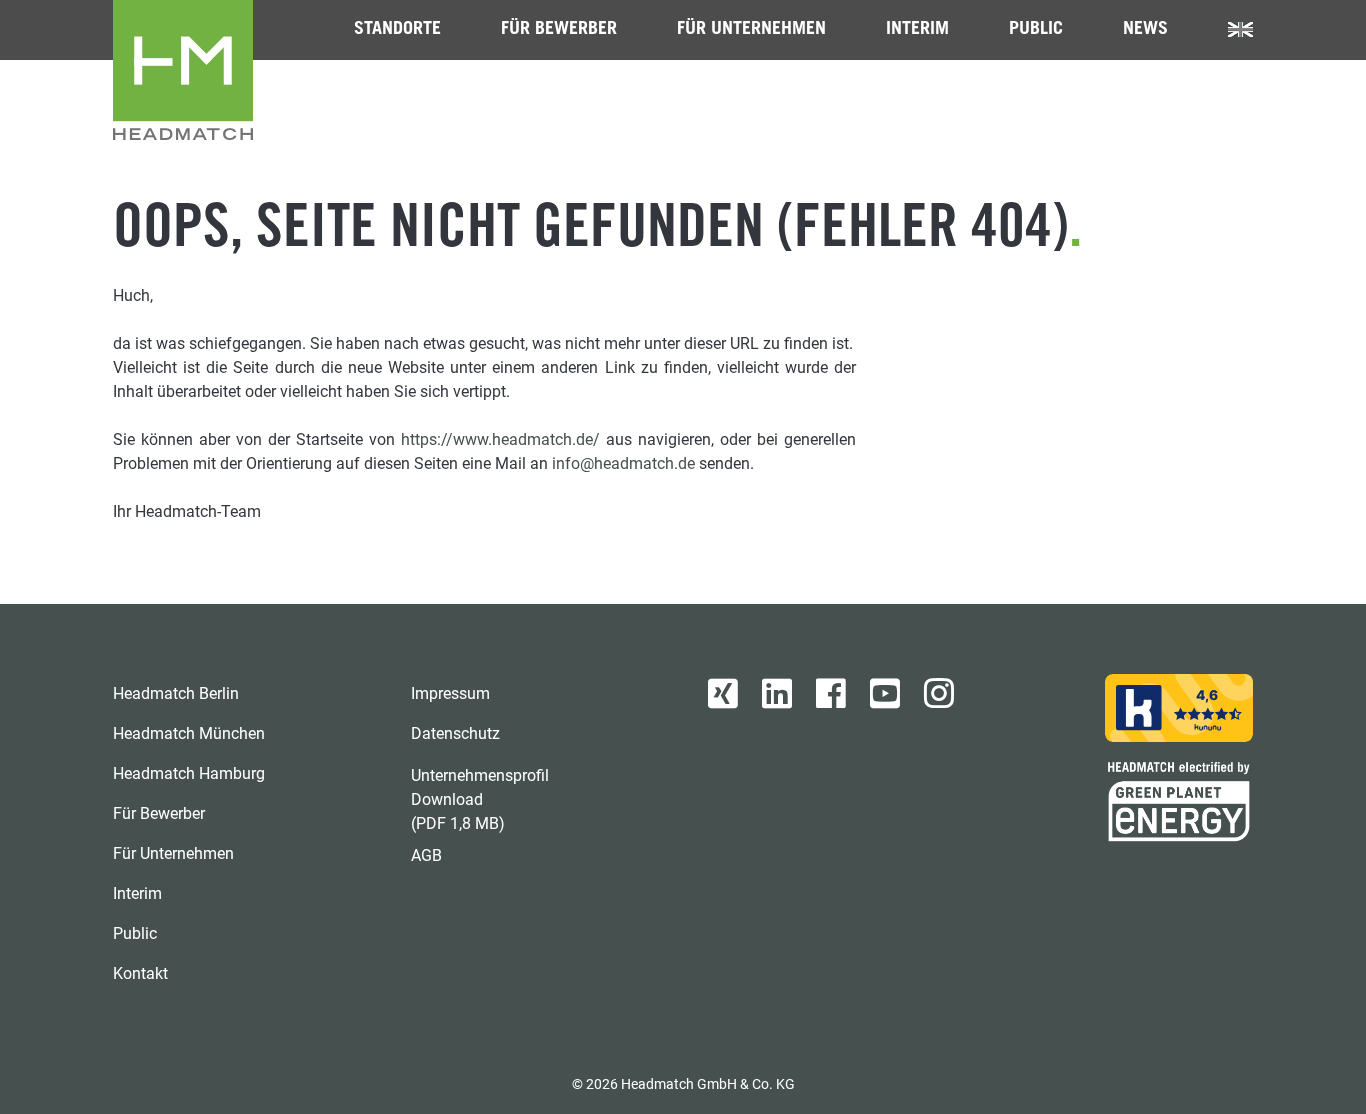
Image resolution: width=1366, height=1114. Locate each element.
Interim (917, 30)
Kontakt (140, 973)
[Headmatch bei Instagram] (939, 694)
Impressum (450, 693)
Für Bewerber (559, 30)
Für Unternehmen (751, 30)
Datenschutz (455, 733)
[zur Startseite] (183, 70)
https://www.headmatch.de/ (500, 439)
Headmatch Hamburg (189, 773)
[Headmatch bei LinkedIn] (777, 694)
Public (1036, 30)
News (1145, 30)
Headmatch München (189, 733)
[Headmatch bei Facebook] (831, 694)
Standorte (397, 30)
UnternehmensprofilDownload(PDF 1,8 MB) (480, 799)
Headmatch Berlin (176, 693)
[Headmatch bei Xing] (723, 694)
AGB (426, 855)
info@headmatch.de (623, 463)
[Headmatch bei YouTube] (885, 694)
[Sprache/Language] (1240, 29)
